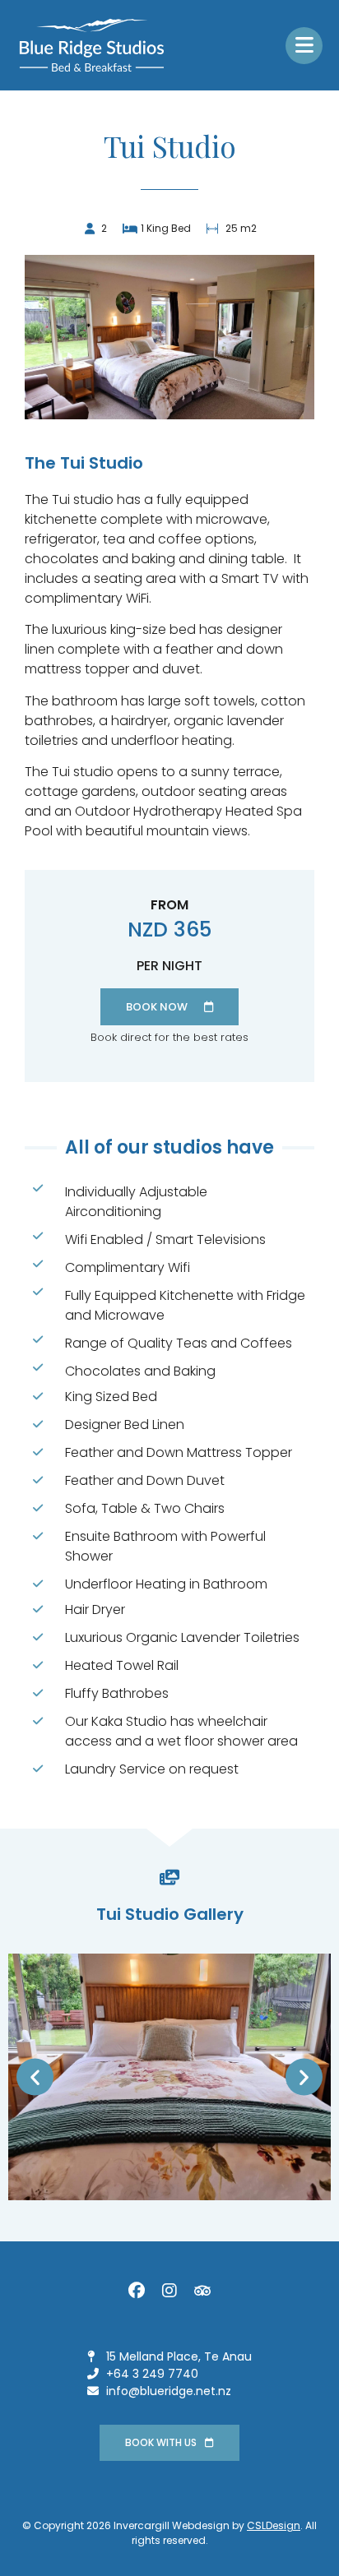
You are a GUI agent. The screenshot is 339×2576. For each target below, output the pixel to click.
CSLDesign (274, 2525)
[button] (35, 2077)
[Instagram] (169, 2291)
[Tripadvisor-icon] (202, 2291)
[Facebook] (137, 2291)
